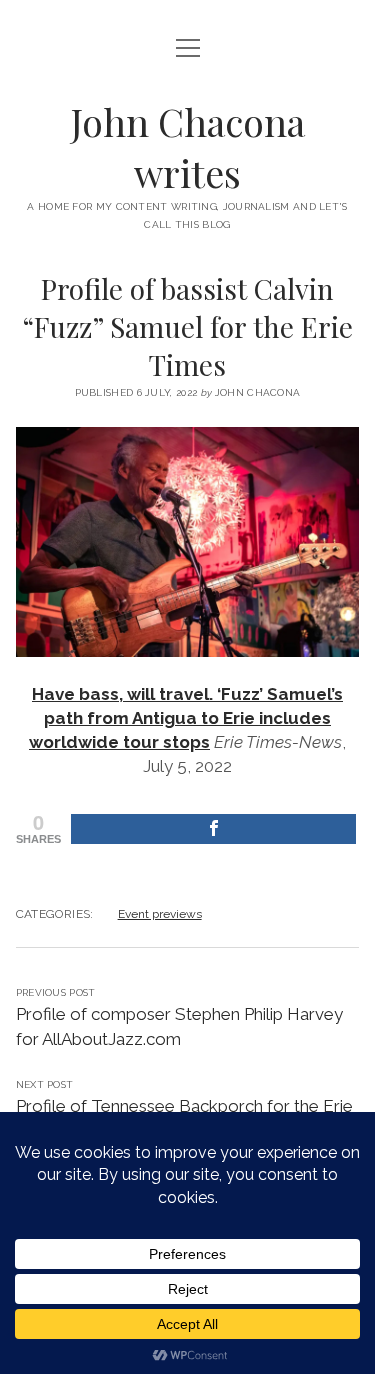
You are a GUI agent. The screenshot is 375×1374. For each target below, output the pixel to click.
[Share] (214, 829)
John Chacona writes (188, 147)
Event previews (160, 914)
